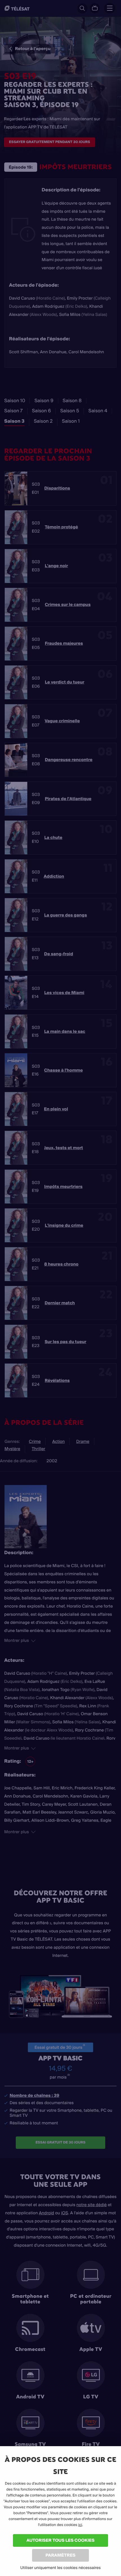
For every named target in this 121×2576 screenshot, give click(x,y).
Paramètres (60, 2555)
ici (80, 2525)
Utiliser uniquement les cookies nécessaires (60, 2568)
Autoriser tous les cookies (60, 2540)
